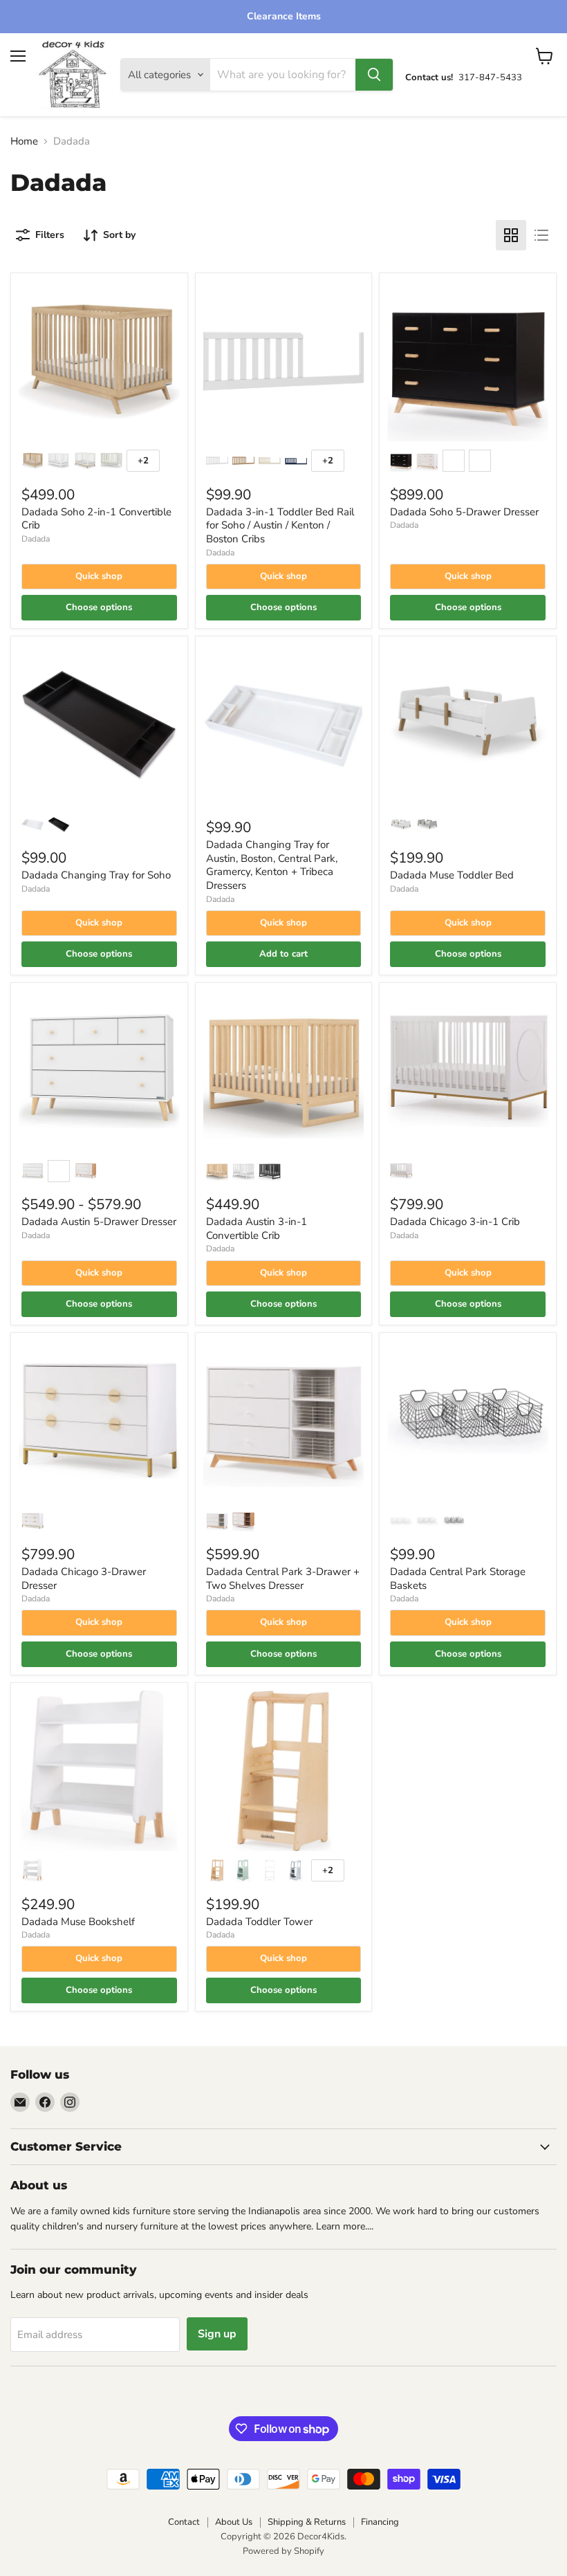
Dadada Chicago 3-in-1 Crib (455, 1222)
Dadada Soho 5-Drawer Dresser (464, 512)
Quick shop (99, 576)
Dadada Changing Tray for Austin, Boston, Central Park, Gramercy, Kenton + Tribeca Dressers (272, 865)
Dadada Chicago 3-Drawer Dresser (84, 1579)
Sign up (217, 2334)
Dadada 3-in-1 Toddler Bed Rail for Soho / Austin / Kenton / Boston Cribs (280, 525)
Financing (380, 2522)
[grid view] (511, 235)
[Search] (374, 75)
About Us (234, 2522)
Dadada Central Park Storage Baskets (458, 1579)
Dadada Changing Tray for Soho (96, 875)
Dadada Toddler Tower (259, 1922)
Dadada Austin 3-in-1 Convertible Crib (257, 1229)
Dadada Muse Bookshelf (78, 1922)
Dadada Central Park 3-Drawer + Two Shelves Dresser (283, 1579)
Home (24, 141)
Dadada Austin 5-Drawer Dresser (99, 1222)
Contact (184, 2522)
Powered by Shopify (283, 2551)
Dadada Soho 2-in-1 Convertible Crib (96, 519)
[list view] (541, 235)
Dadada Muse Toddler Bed (452, 875)
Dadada (36, 539)
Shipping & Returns (307, 2522)
